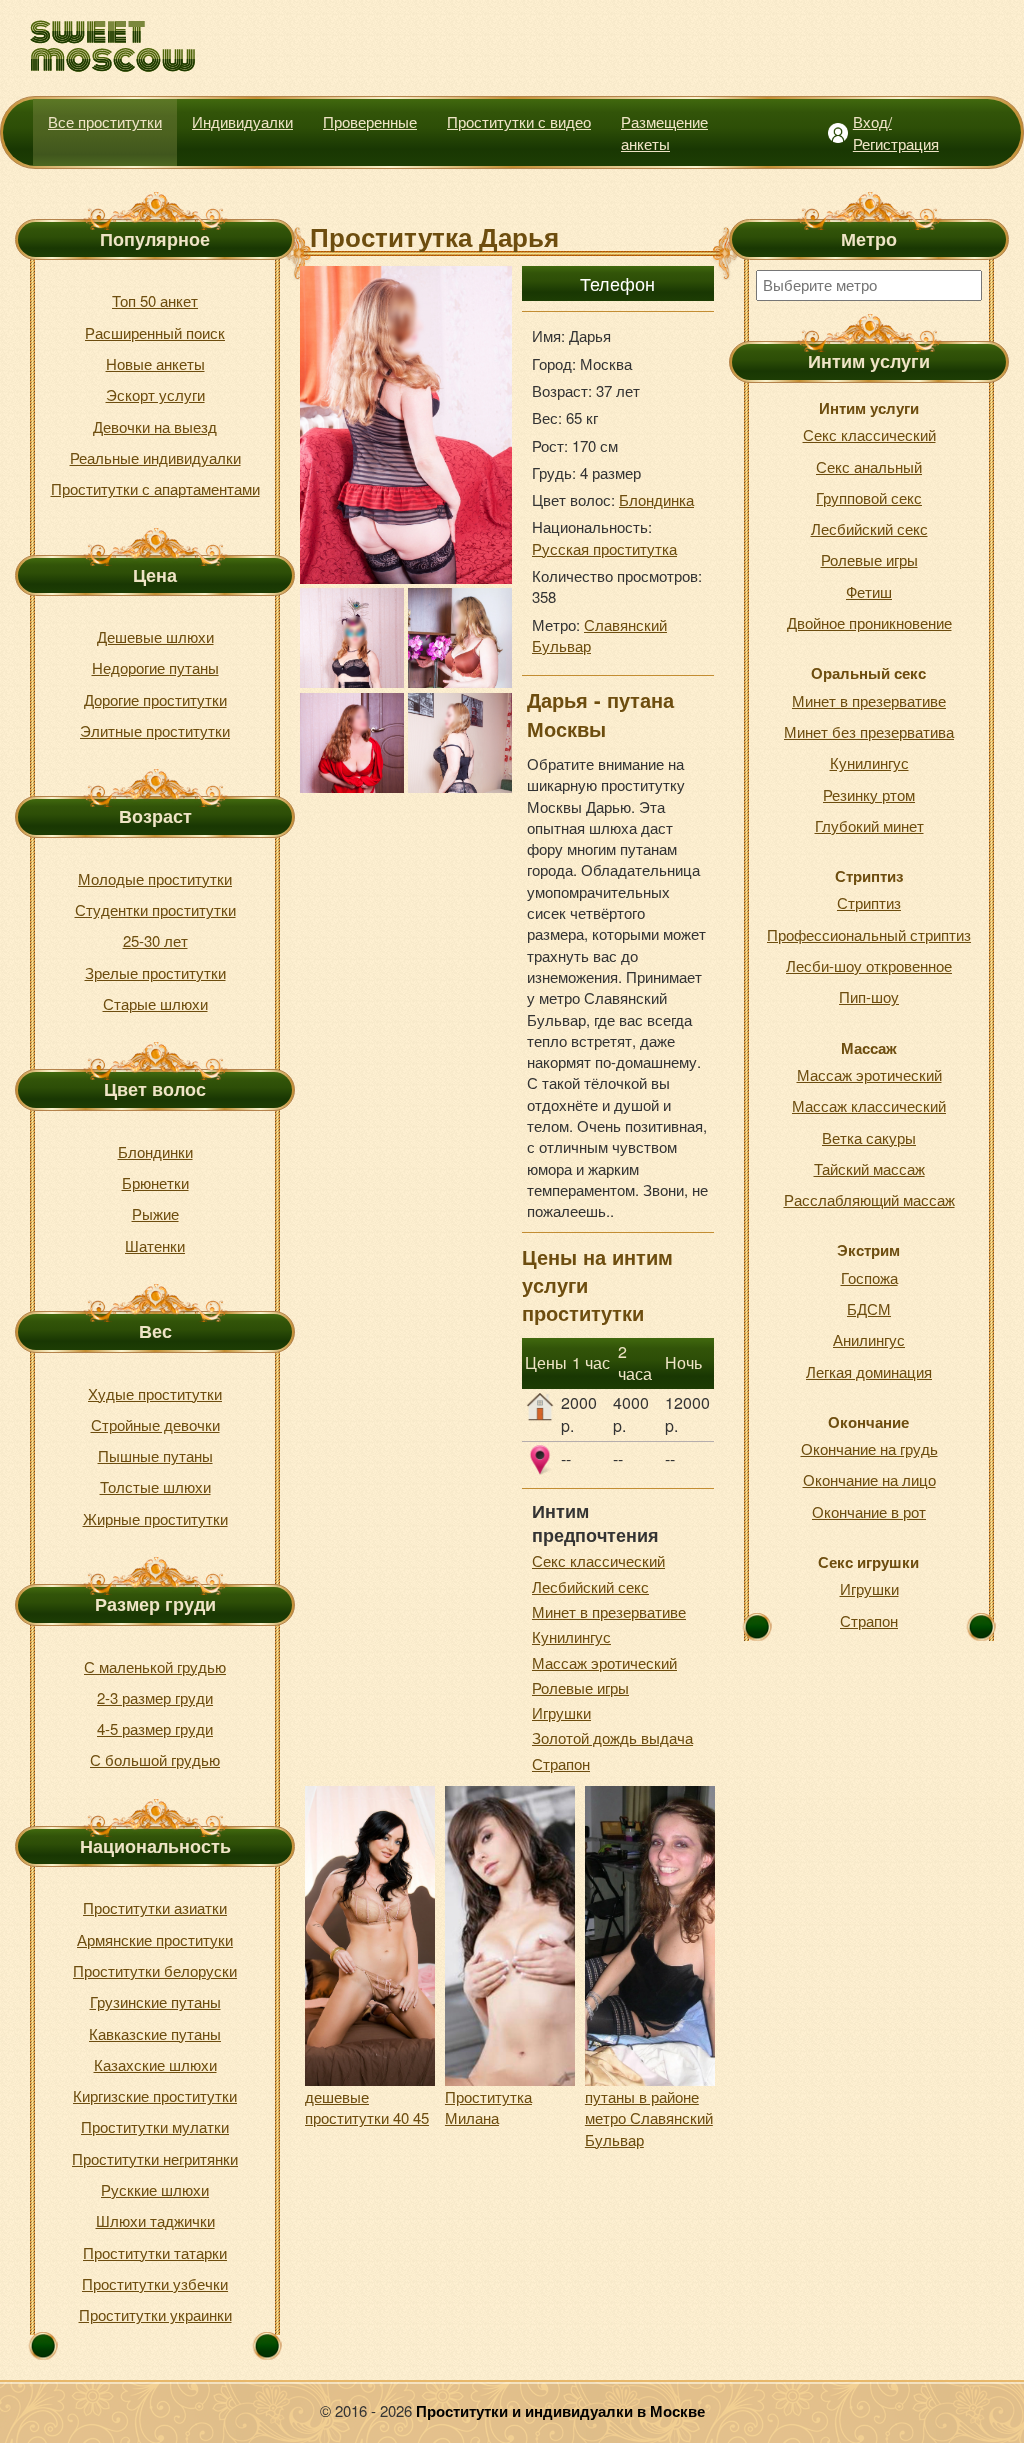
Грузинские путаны (155, 2001)
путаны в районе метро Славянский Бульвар (649, 2118)
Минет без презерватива (869, 731)
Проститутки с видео (519, 121)
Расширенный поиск (155, 332)
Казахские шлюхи (155, 2064)
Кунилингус (571, 1636)
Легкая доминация (869, 1371)
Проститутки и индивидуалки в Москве (560, 2411)
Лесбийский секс (590, 1586)
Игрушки (561, 1712)
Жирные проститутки (155, 1518)
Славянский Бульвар (599, 635)
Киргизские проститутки (155, 2095)
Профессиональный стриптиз (869, 934)
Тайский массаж (869, 1168)
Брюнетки (155, 1182)
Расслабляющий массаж (869, 1199)
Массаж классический (869, 1105)
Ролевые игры (580, 1687)
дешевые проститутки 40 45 (367, 2107)
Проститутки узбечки (155, 2283)
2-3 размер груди (155, 1697)
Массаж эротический (604, 1662)
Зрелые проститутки (155, 972)
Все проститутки (105, 121)
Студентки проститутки (155, 909)
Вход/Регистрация (896, 132)
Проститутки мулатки (155, 2126)
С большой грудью (155, 1759)
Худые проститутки (155, 1393)
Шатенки (155, 1245)
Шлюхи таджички (155, 2220)
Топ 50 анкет (155, 300)
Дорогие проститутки (155, 699)
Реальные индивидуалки (155, 457)
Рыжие (155, 1213)
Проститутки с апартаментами (155, 488)
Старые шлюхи (155, 1003)
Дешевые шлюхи (155, 636)
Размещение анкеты (664, 132)
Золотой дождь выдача (612, 1737)
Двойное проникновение (869, 622)
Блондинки (155, 1151)
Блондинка (656, 499)
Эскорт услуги (155, 394)
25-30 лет (155, 940)
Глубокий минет (869, 825)
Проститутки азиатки (155, 1907)
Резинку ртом (869, 794)
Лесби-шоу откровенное (869, 965)
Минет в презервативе (609, 1611)
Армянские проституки (155, 1939)
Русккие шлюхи (155, 2189)
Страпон (561, 1763)
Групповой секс (869, 497)
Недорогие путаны (155, 667)
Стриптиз (869, 902)
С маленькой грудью (155, 1666)
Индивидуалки (242, 121)
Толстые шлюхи (155, 1486)
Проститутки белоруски (155, 1970)
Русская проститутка (604, 548)
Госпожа (869, 1277)
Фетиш (869, 591)
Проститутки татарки (155, 2252)
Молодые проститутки (155, 878)
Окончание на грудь (869, 1448)
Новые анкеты (155, 363)
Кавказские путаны (155, 2033)
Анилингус (869, 1339)
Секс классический (598, 1560)
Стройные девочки (155, 1424)
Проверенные (370, 121)
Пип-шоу (869, 996)
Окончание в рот (869, 1511)
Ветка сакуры (869, 1137)
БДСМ (869, 1308)
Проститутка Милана (488, 2107)
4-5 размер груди (155, 1728)
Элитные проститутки (155, 730)
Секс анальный (869, 466)
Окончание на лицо (869, 1479)
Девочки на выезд (155, 426)
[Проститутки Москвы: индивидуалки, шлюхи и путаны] (113, 46)
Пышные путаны (155, 1455)
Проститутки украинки (155, 2314)
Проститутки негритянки (155, 2158)
